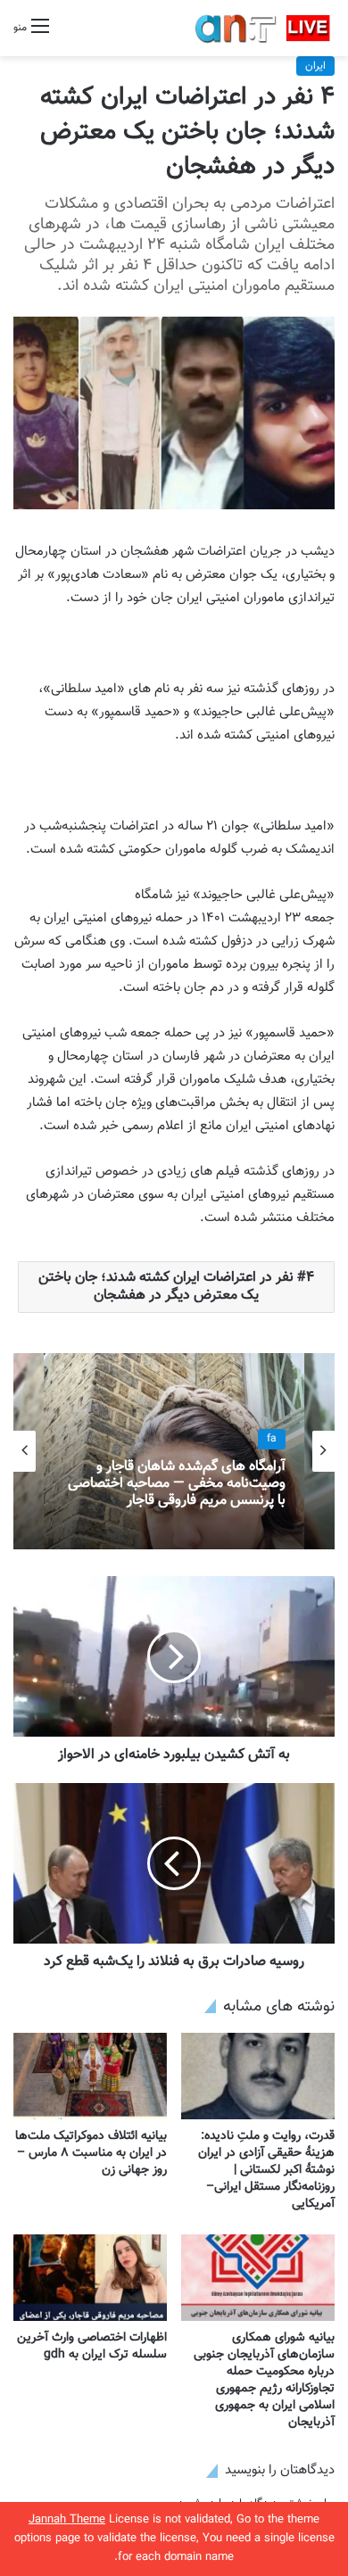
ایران (315, 66)
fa (272, 1440)
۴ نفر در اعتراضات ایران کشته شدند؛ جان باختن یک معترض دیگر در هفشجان (176, 1287)
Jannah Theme (67, 2520)
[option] (174, 1451)
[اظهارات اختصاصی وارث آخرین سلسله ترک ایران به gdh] (90, 2278)
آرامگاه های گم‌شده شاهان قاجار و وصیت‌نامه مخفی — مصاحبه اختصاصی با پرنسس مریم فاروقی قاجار (177, 1484)
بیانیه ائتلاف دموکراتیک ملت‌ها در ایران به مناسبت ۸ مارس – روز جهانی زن (91, 2153)
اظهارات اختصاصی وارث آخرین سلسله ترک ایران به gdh (92, 2346)
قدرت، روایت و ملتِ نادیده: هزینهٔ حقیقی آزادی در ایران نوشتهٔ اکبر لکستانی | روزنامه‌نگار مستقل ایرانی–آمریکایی (266, 2170)
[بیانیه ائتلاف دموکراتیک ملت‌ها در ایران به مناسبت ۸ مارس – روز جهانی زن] (90, 2076)
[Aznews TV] (263, 28)
